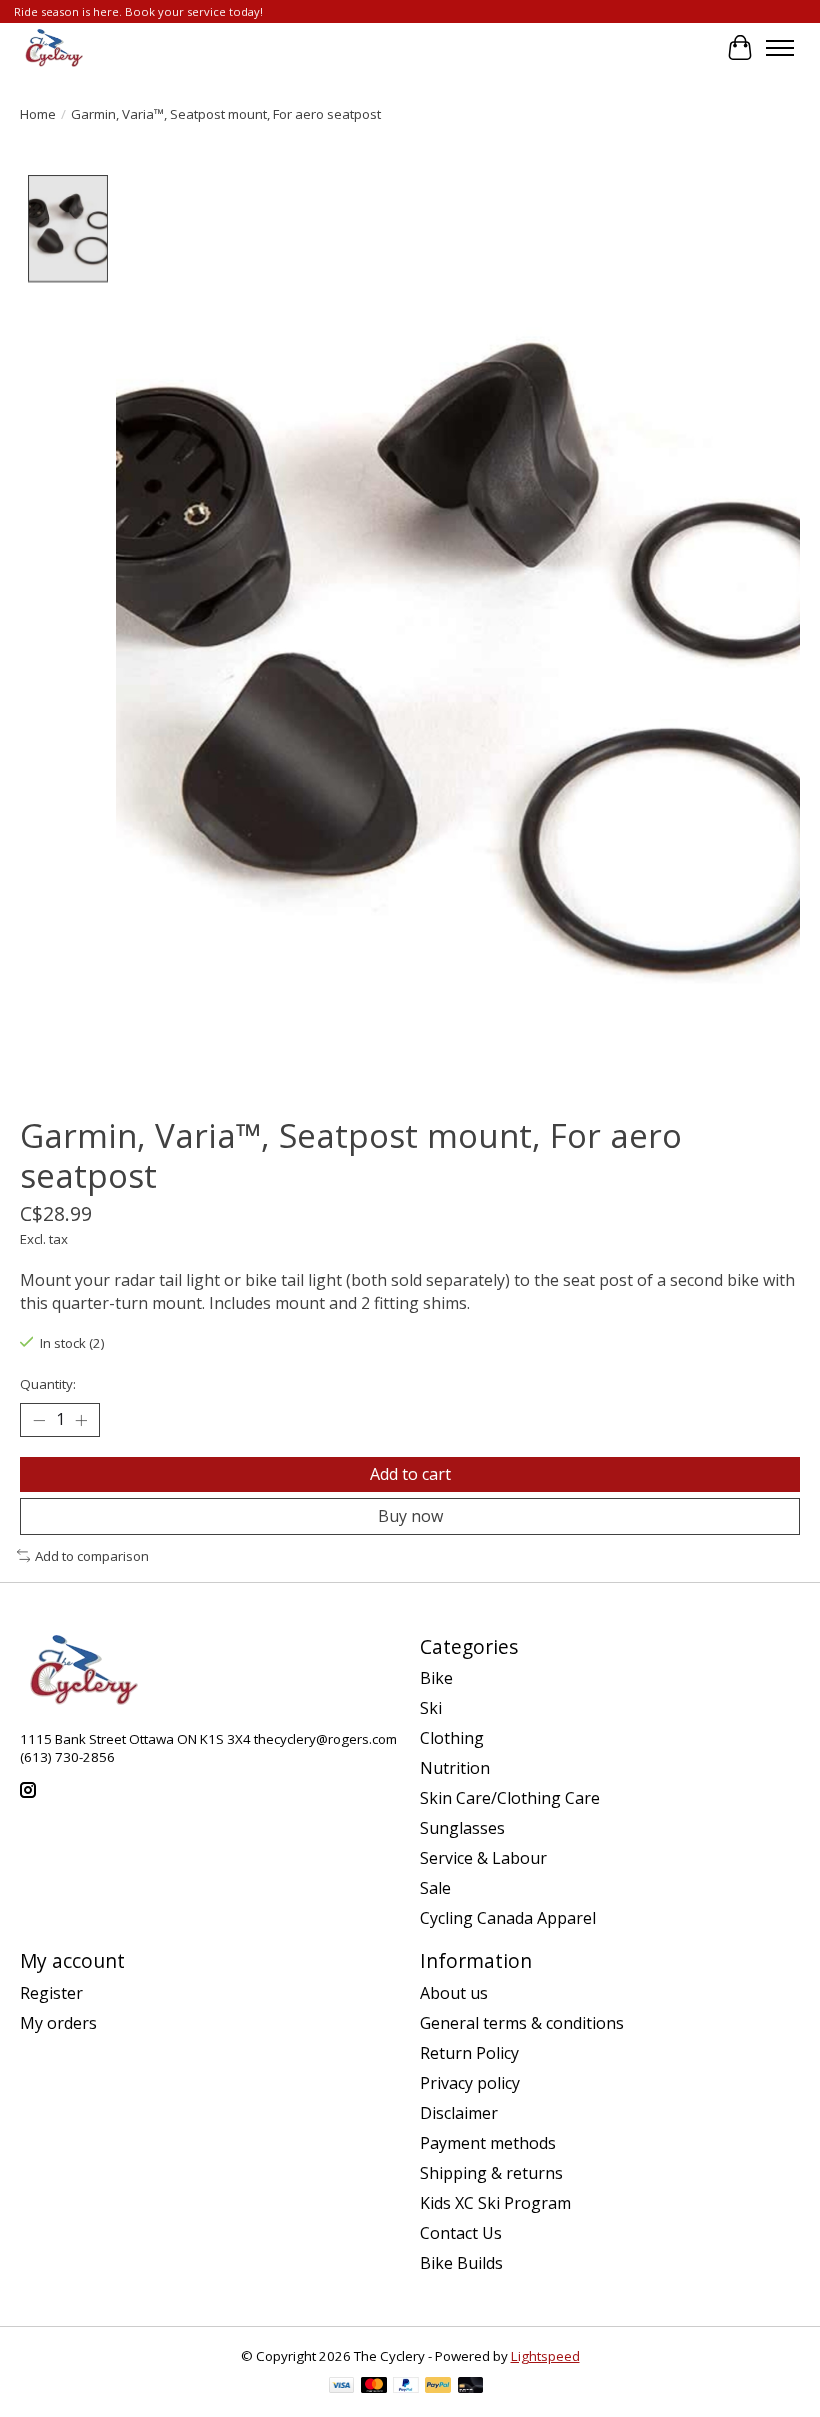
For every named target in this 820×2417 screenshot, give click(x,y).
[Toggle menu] (780, 48)
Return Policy (469, 2053)
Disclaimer (459, 2113)
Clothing (452, 1738)
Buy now (410, 1516)
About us (454, 1993)
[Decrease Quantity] (39, 1420)
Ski (431, 1708)
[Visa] (342, 2387)
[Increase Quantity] (81, 1420)
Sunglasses (462, 1828)
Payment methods (488, 2143)
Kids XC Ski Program (495, 2203)
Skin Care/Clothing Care (510, 1798)
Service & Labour (483, 1858)
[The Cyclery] (51, 48)
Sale (435, 1888)
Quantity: (48, 1384)
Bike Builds (461, 2263)
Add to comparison (92, 1556)
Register (51, 1993)
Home (38, 114)
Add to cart (410, 1474)
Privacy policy (470, 2083)
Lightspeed (545, 2356)
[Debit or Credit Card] (471, 2387)
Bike (436, 1678)
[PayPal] (406, 2387)
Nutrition (455, 1768)
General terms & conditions (522, 2023)
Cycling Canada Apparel (508, 1918)
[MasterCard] (374, 2387)
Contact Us (461, 2233)
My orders (58, 2023)
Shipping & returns (491, 2173)
